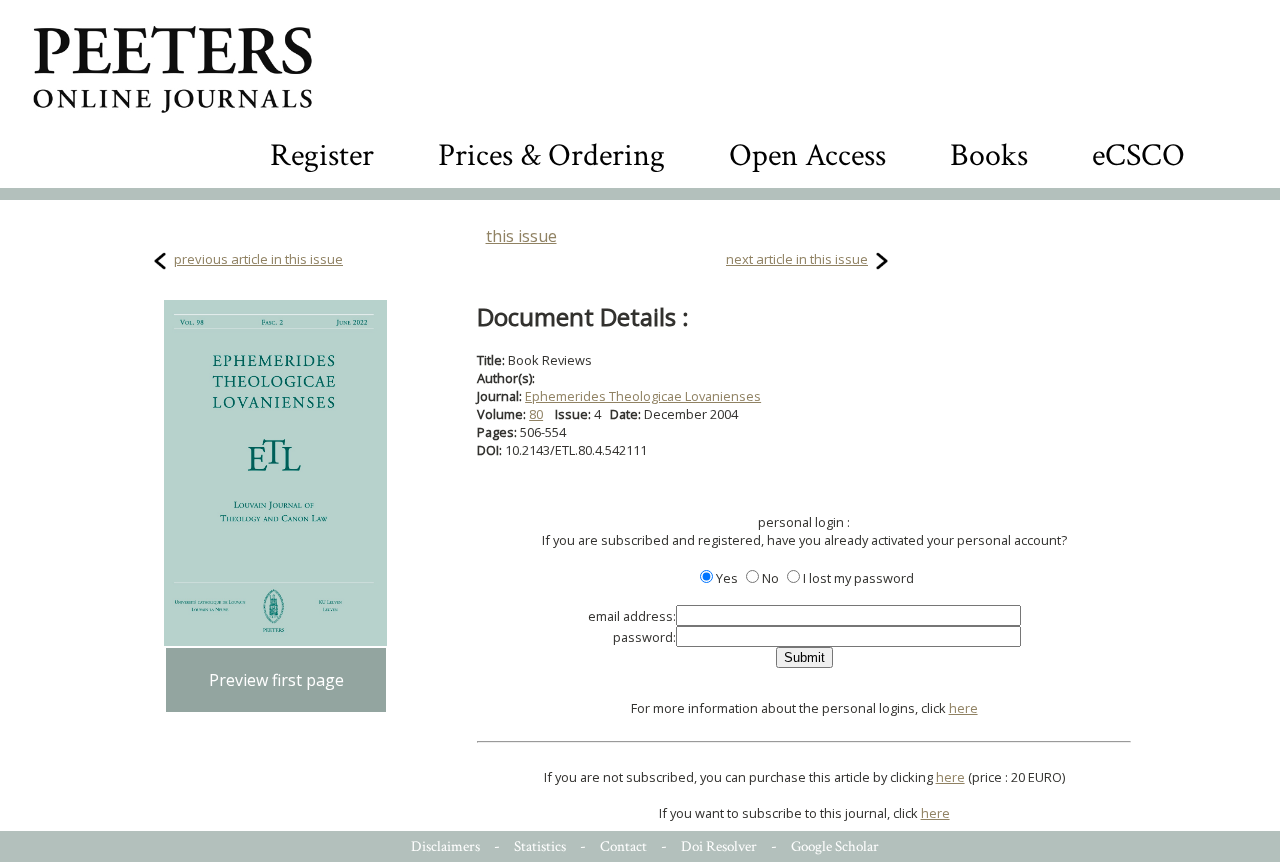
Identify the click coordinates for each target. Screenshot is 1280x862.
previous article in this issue (258, 259)
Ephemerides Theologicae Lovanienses (643, 396)
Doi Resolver (719, 846)
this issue (521, 236)
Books (989, 155)
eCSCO (1138, 155)
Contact (623, 846)
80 (536, 414)
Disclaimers (445, 846)
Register (322, 155)
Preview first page (276, 680)
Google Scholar (835, 846)
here (963, 708)
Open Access (807, 155)
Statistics (540, 846)
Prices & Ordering (551, 155)
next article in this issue (797, 259)
